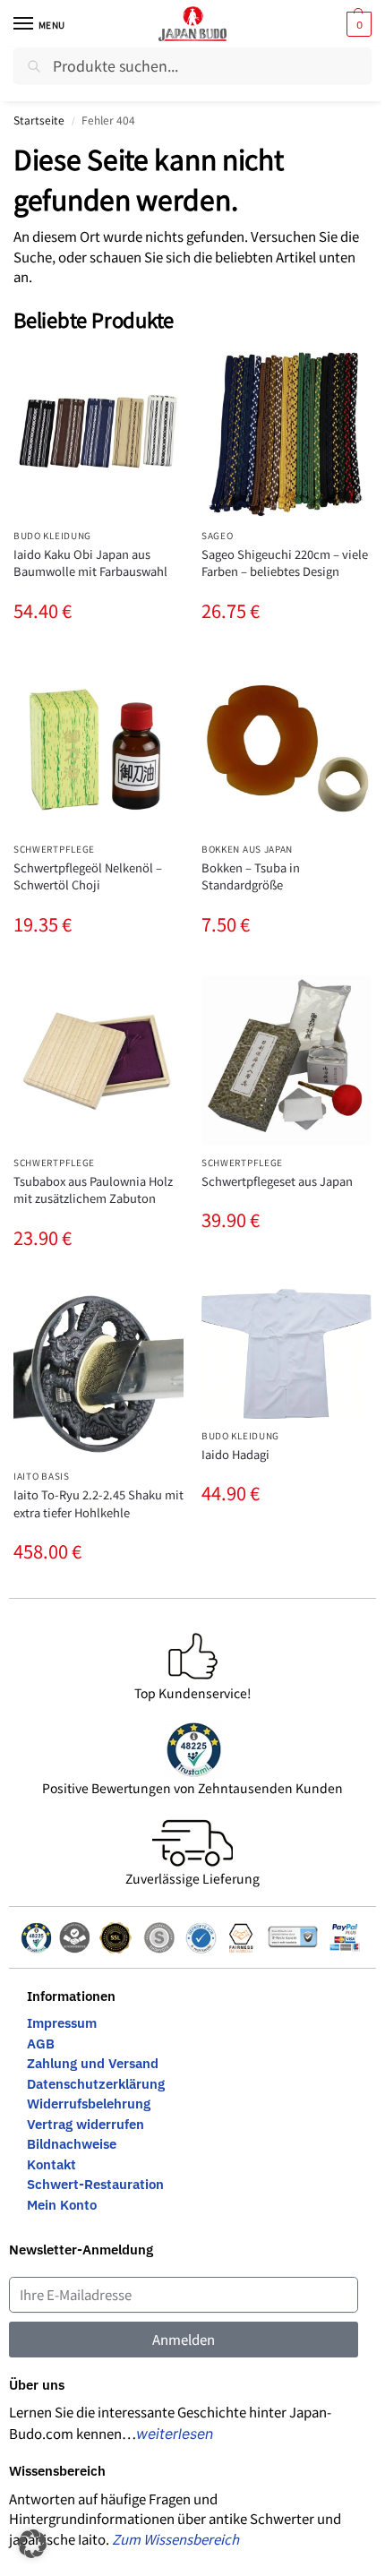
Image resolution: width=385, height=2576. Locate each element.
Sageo (218, 535)
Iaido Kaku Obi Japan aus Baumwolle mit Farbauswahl (90, 563)
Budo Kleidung (52, 535)
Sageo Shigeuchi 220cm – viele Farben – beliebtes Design (285, 563)
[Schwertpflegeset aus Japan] (287, 1060)
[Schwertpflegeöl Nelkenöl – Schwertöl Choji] (98, 747)
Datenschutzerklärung (96, 2084)
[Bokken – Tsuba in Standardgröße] (287, 747)
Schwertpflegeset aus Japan (277, 1181)
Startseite (39, 120)
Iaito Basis (42, 1476)
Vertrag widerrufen (86, 2124)
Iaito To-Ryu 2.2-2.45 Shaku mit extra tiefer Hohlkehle (98, 1503)
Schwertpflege (54, 849)
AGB (41, 2044)
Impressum (62, 2023)
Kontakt (51, 2164)
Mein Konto (62, 2205)
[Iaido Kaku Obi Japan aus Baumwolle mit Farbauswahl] (98, 434)
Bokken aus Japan (247, 849)
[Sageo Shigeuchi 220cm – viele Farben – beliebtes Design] (287, 434)
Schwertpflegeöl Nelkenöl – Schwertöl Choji (88, 876)
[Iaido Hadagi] (287, 1354)
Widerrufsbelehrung (89, 2104)
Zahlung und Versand (93, 2063)
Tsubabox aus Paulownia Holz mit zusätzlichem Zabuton (93, 1190)
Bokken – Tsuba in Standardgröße (251, 876)
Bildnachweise (72, 2144)
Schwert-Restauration (95, 2184)
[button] (357, 24)
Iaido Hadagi (235, 1454)
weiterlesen (175, 2434)
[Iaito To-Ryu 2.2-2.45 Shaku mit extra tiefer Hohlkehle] (98, 1374)
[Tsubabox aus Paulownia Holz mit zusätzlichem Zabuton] (98, 1060)
